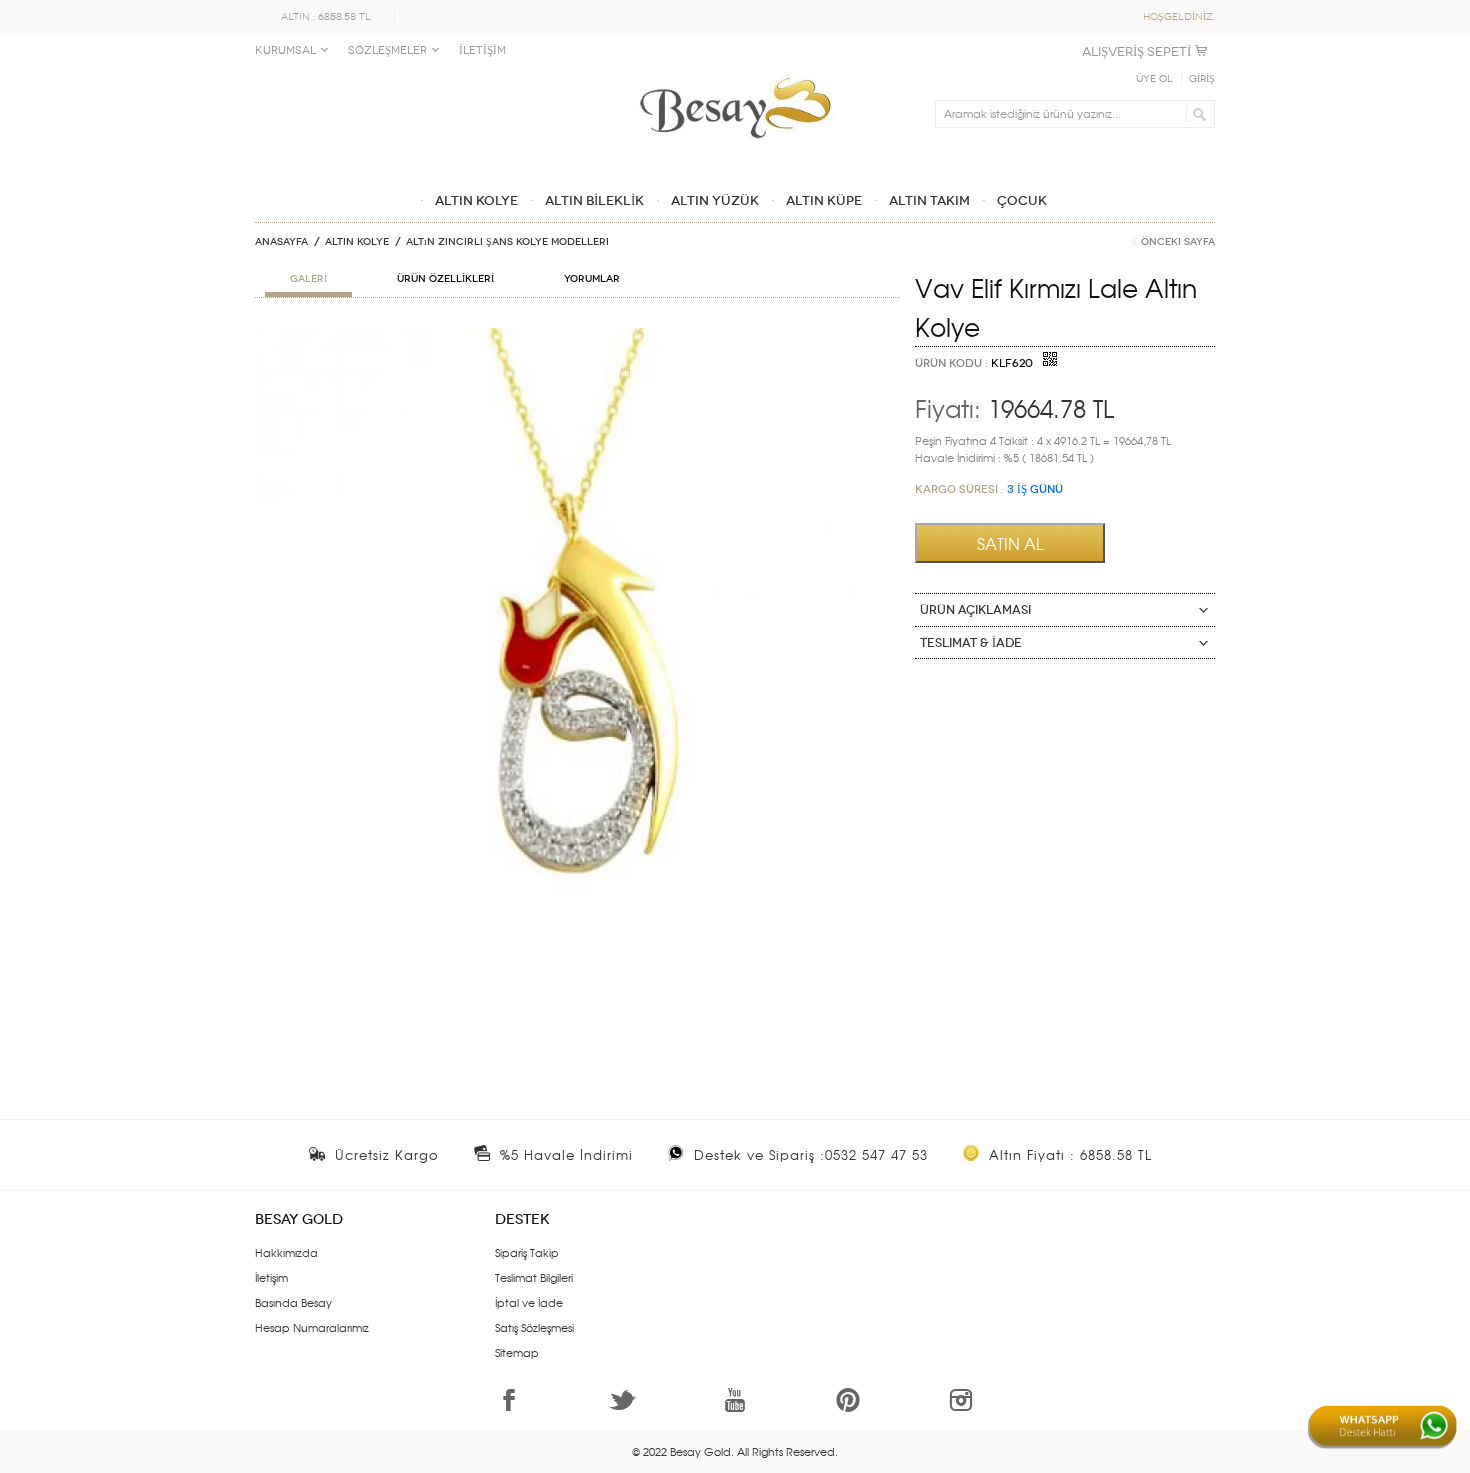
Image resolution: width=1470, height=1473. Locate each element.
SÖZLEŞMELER (387, 50)
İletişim (271, 1277)
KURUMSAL (285, 50)
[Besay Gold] (735, 72)
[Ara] (1196, 114)
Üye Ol (1154, 79)
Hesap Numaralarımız (312, 1327)
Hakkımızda (286, 1252)
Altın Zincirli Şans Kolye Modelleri (507, 242)
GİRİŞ (1202, 79)
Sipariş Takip (527, 1252)
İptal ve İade (529, 1302)
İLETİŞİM (482, 50)
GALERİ (308, 279)
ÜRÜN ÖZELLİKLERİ (445, 279)
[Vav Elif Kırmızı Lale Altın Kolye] (577, 336)
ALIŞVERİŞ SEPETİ (1136, 51)
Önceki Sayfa (1178, 242)
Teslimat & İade (971, 643)
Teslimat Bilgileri (534, 1277)
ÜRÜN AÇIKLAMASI (975, 610)
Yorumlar (592, 279)
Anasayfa (281, 242)
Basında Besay (293, 1302)
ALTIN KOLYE (357, 242)
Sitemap (517, 1352)
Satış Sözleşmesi (534, 1327)
